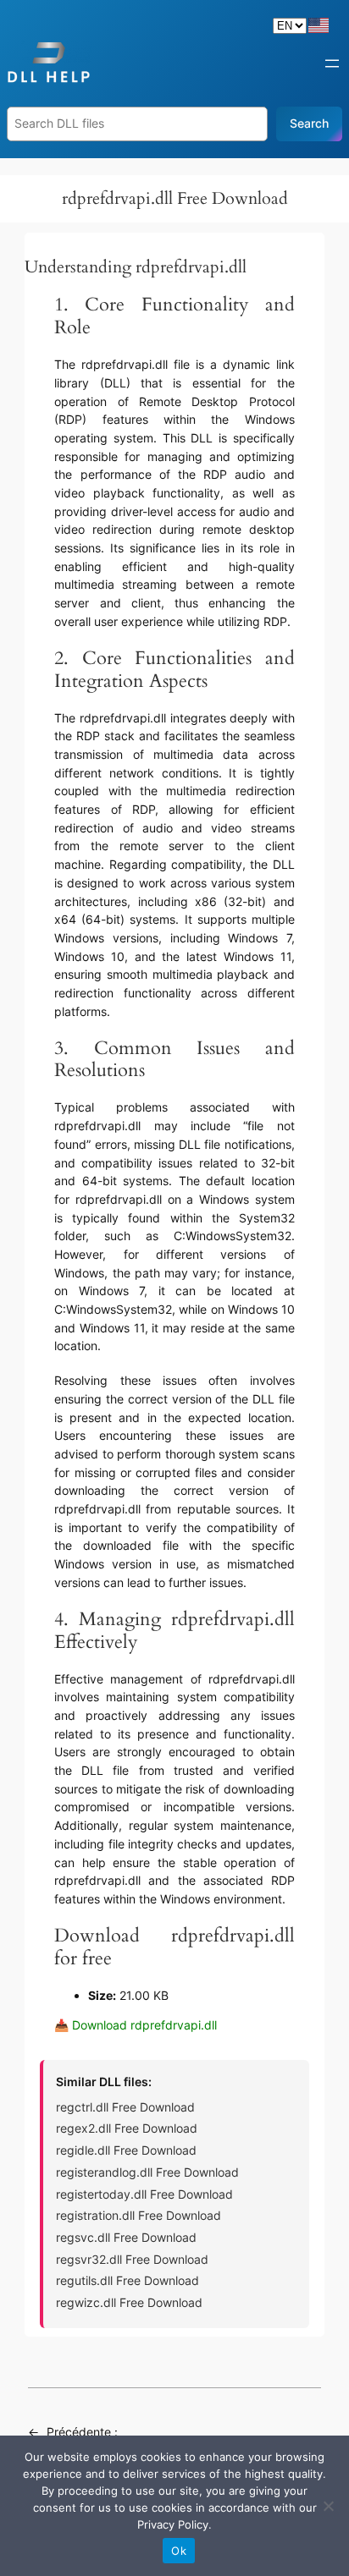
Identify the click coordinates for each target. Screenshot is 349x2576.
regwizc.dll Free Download (129, 2302)
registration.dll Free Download (138, 2215)
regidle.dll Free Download (126, 2150)
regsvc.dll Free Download (126, 2237)
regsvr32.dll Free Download (132, 2259)
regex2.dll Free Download (127, 2128)
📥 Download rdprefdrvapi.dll (136, 2025)
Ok (179, 2551)
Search (309, 123)
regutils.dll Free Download (127, 2280)
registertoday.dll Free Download (144, 2194)
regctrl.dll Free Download (125, 2107)
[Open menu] (332, 63)
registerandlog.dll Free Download (147, 2172)
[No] (328, 2506)
